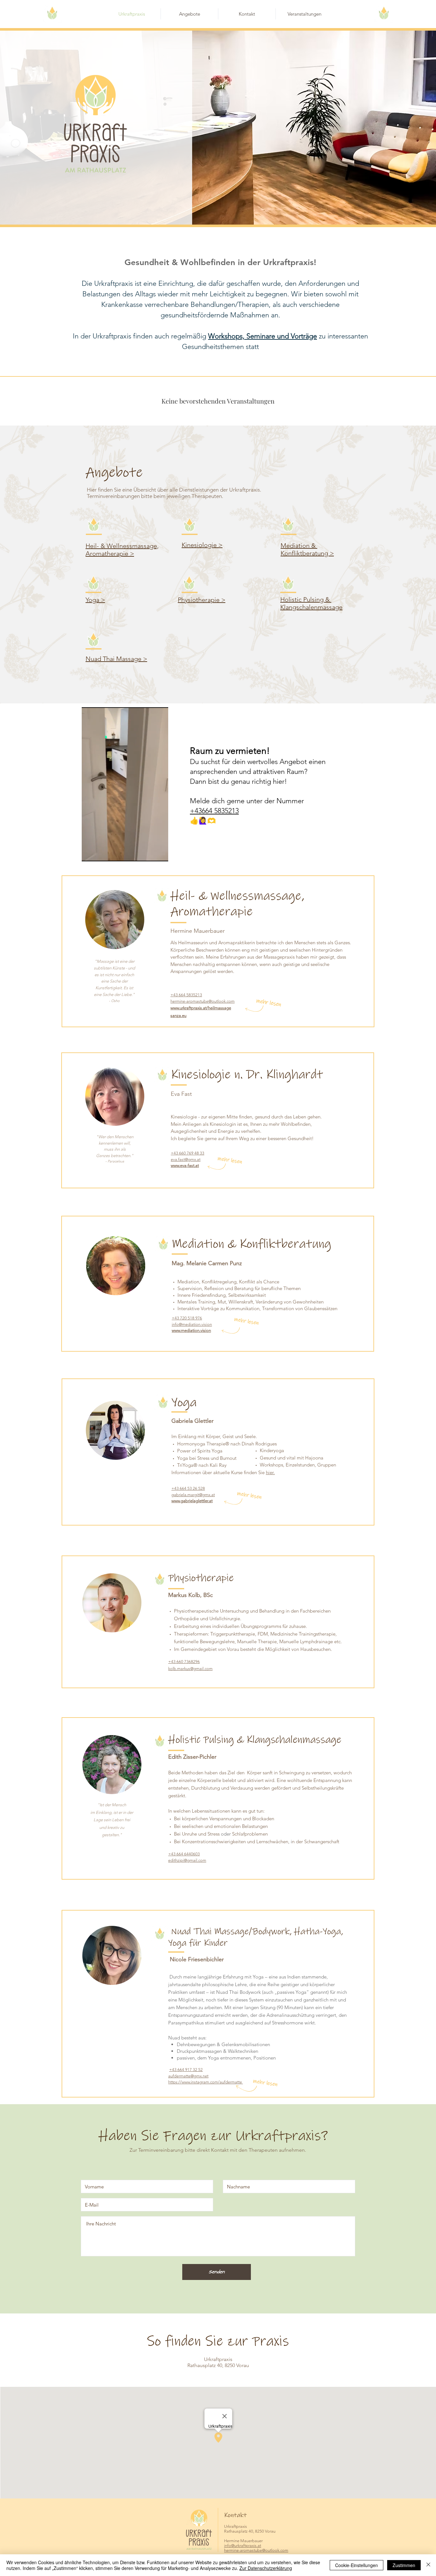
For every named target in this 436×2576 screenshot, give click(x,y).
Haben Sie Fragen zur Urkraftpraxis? (213, 2136)
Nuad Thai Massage (114, 659)
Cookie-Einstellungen (357, 2565)
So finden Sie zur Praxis (218, 2341)
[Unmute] (101, 853)
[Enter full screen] (160, 853)
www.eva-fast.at (185, 1166)
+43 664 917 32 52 (186, 2070)
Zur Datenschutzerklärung (266, 2568)
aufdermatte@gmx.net (188, 2076)
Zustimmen (404, 2565)
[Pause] (90, 853)
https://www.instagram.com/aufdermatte (206, 2082)
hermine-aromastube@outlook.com (203, 1001)
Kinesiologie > (202, 545)
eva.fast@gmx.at (186, 1159)
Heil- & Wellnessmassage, (122, 546)
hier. (270, 1472)
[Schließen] (428, 2565)
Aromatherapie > (110, 553)
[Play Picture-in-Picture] (149, 853)
